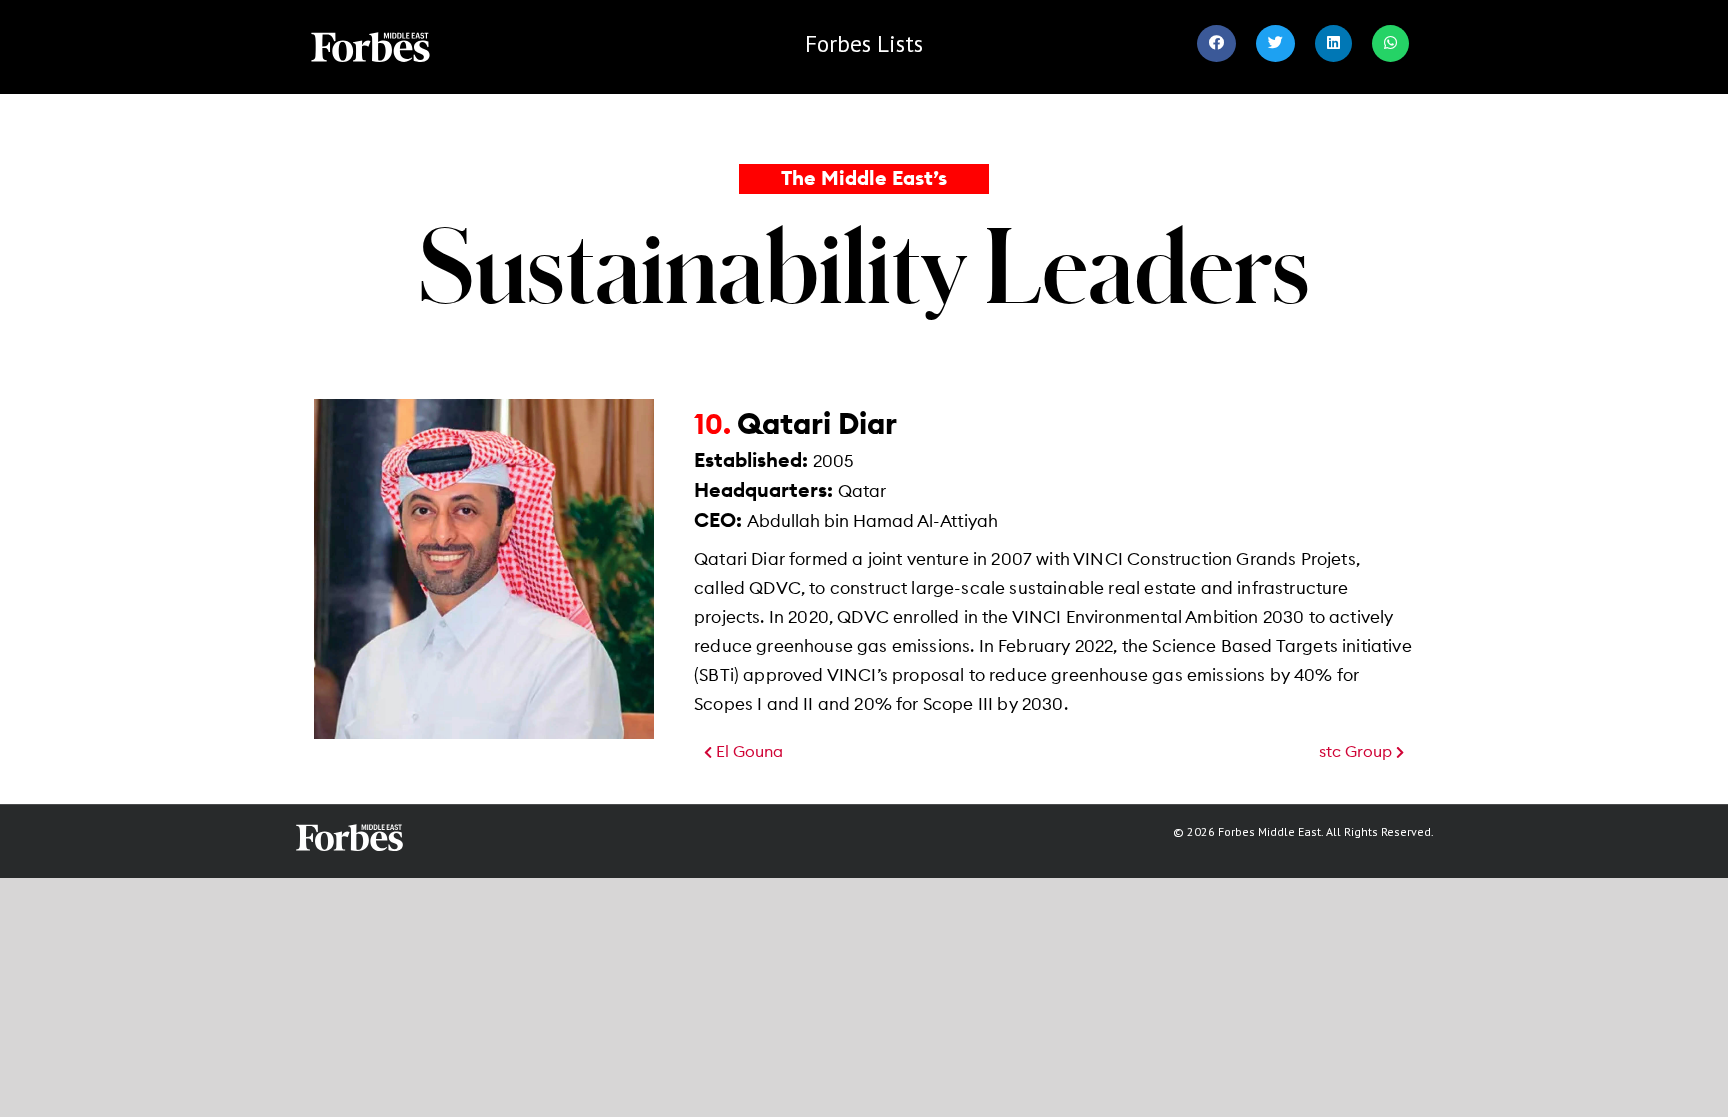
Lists (864, 43)
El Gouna (747, 752)
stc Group (1357, 752)
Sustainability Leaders (864, 264)
